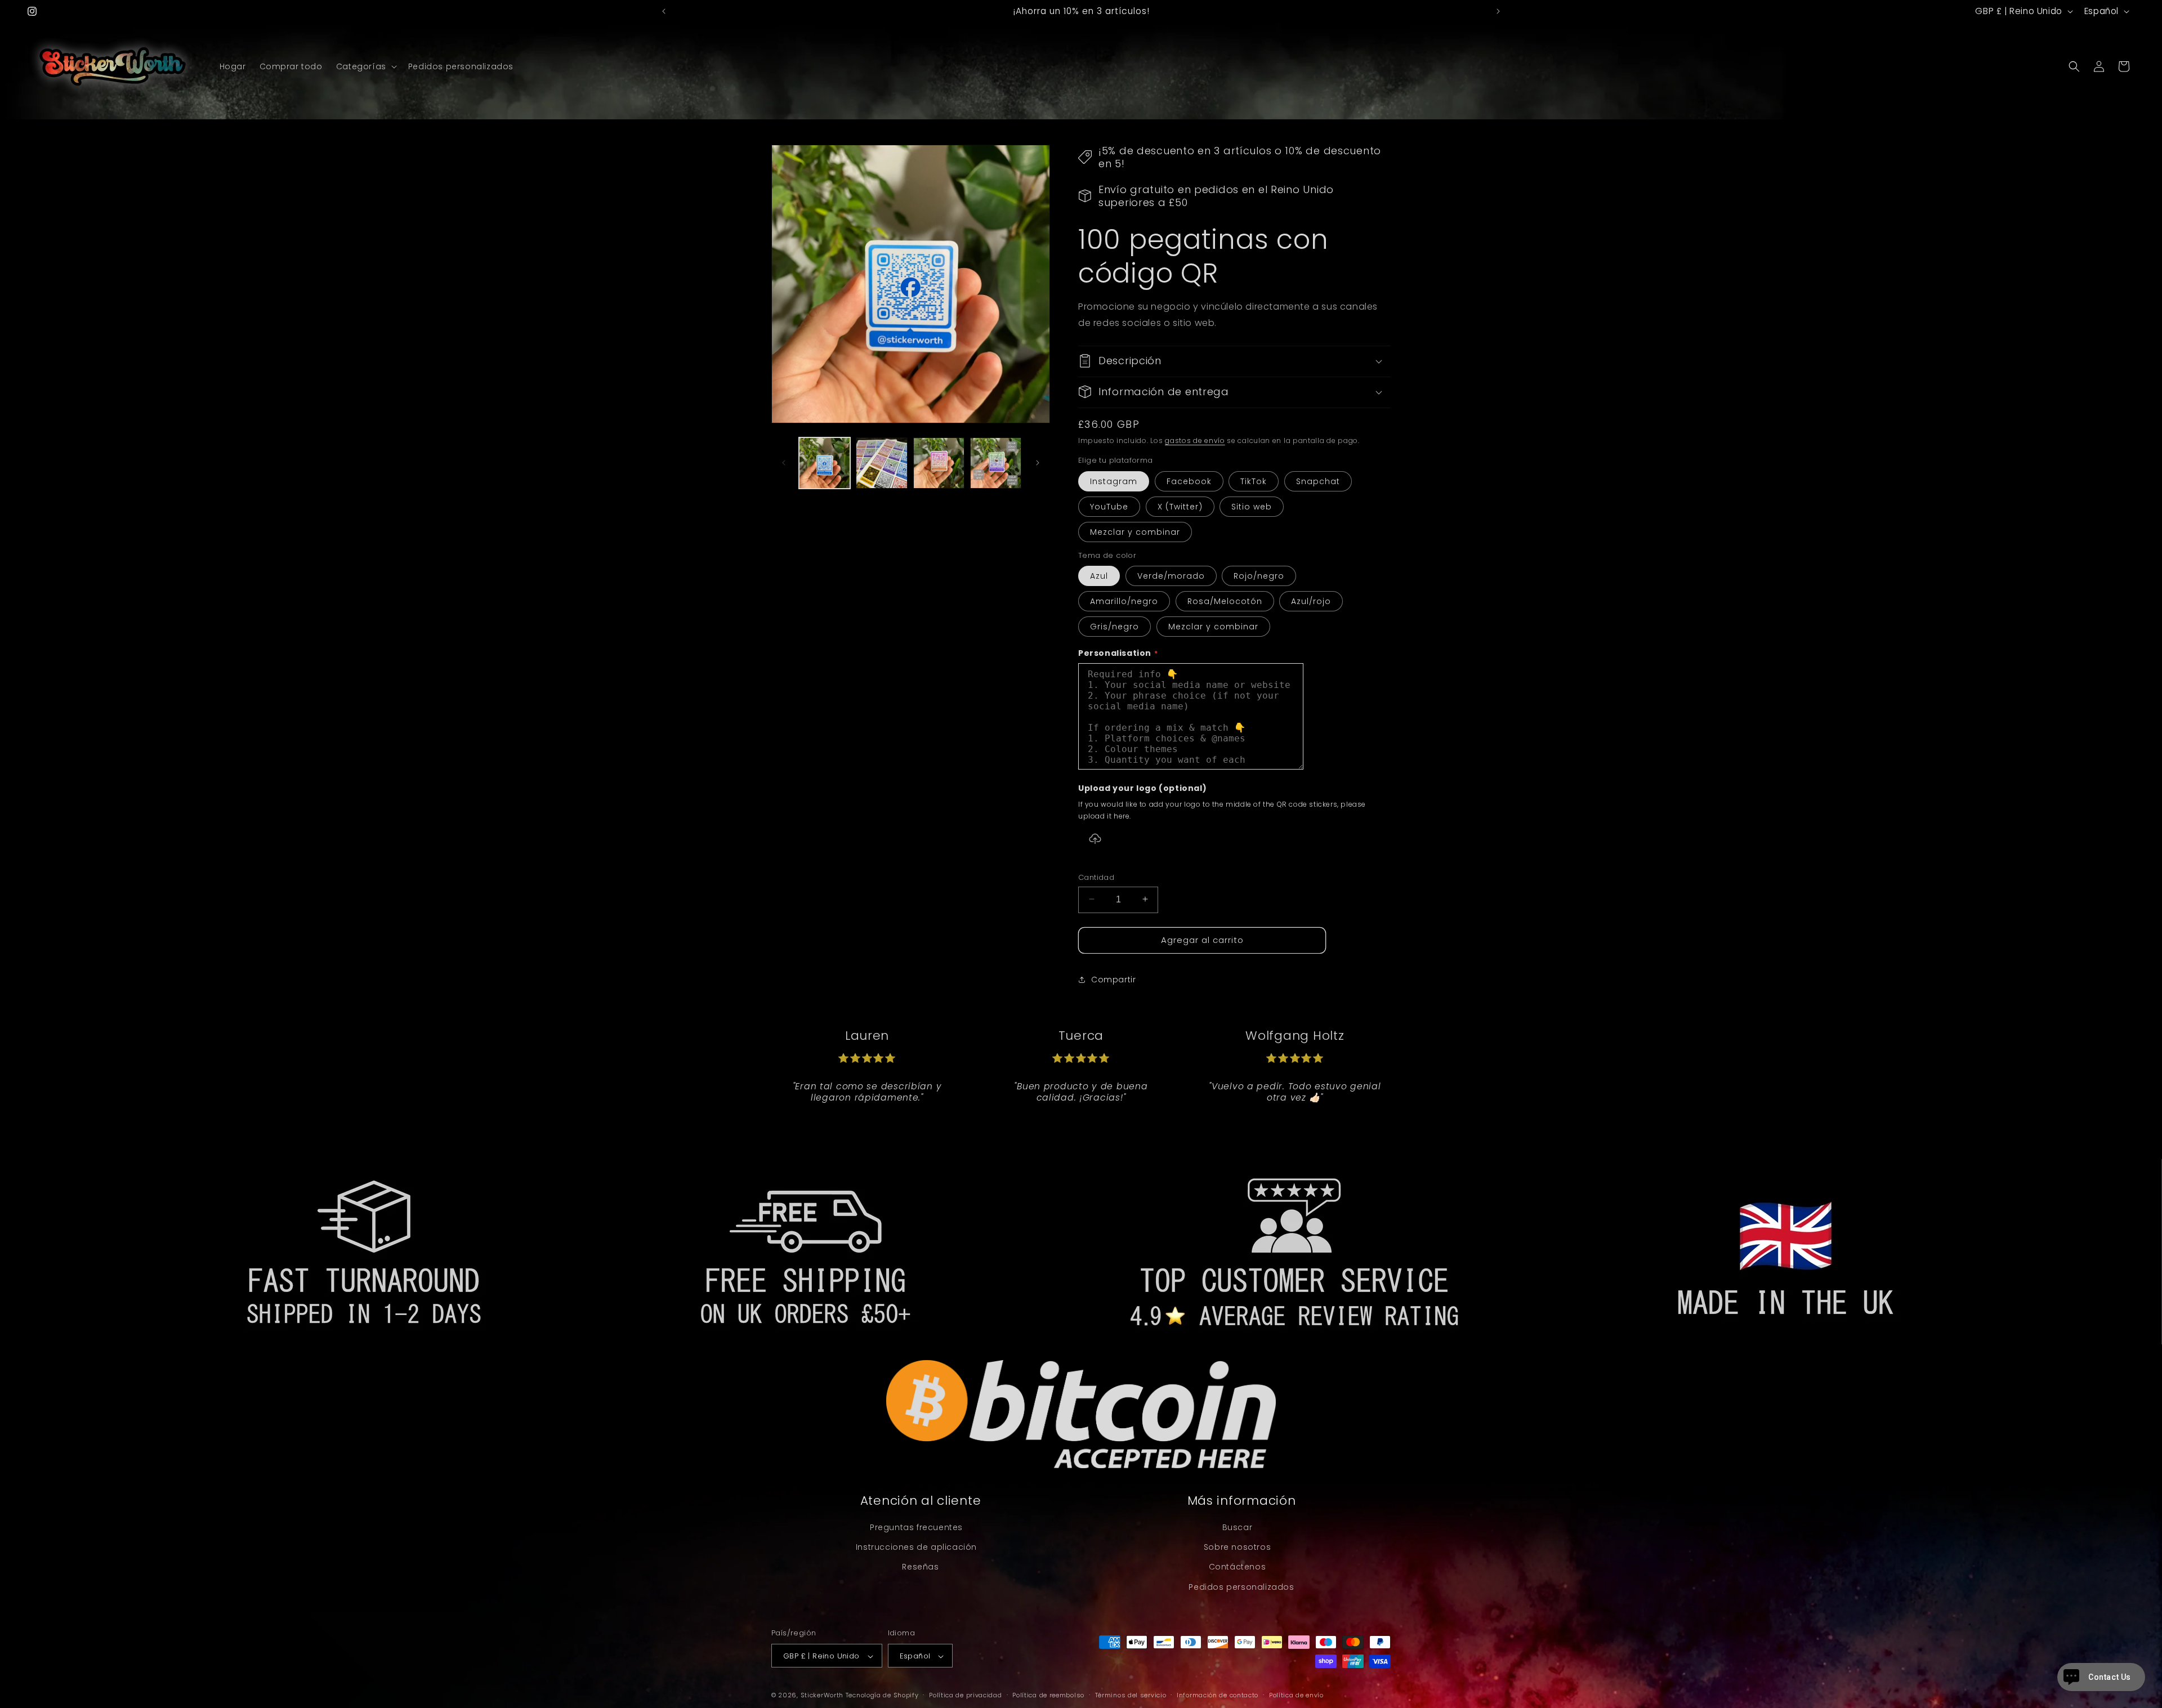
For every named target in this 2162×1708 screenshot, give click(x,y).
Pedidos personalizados (1241, 1587)
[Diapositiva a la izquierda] (784, 463)
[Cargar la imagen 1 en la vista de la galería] (825, 463)
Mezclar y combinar (1135, 531)
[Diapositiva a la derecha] (1038, 463)
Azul (1099, 576)
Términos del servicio (1131, 1695)
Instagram (1114, 481)
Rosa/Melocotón (1225, 601)
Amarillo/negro (1124, 601)
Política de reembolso (1048, 1695)
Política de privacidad (965, 1695)
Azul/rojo (1311, 601)
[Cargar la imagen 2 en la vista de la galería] (881, 463)
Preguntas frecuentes (916, 1527)
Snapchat (1318, 481)
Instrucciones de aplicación (916, 1548)
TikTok (1254, 481)
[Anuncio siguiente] (1498, 11)
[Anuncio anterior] (664, 11)
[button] (365, 66)
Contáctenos (1238, 1567)
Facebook (1189, 481)
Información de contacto (1218, 1695)
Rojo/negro (1259, 576)
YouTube (1109, 506)
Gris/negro (1114, 627)
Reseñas (920, 1567)
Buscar (1238, 1527)
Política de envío (1296, 1695)
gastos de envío (1195, 440)
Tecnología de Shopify (882, 1696)
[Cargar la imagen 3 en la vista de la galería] (939, 463)
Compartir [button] (1113, 979)
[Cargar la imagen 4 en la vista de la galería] (996, 463)
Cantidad (1096, 877)
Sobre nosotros (1237, 1548)
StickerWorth (822, 1696)
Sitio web (1252, 506)
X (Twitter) (1180, 506)
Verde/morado (1171, 576)
